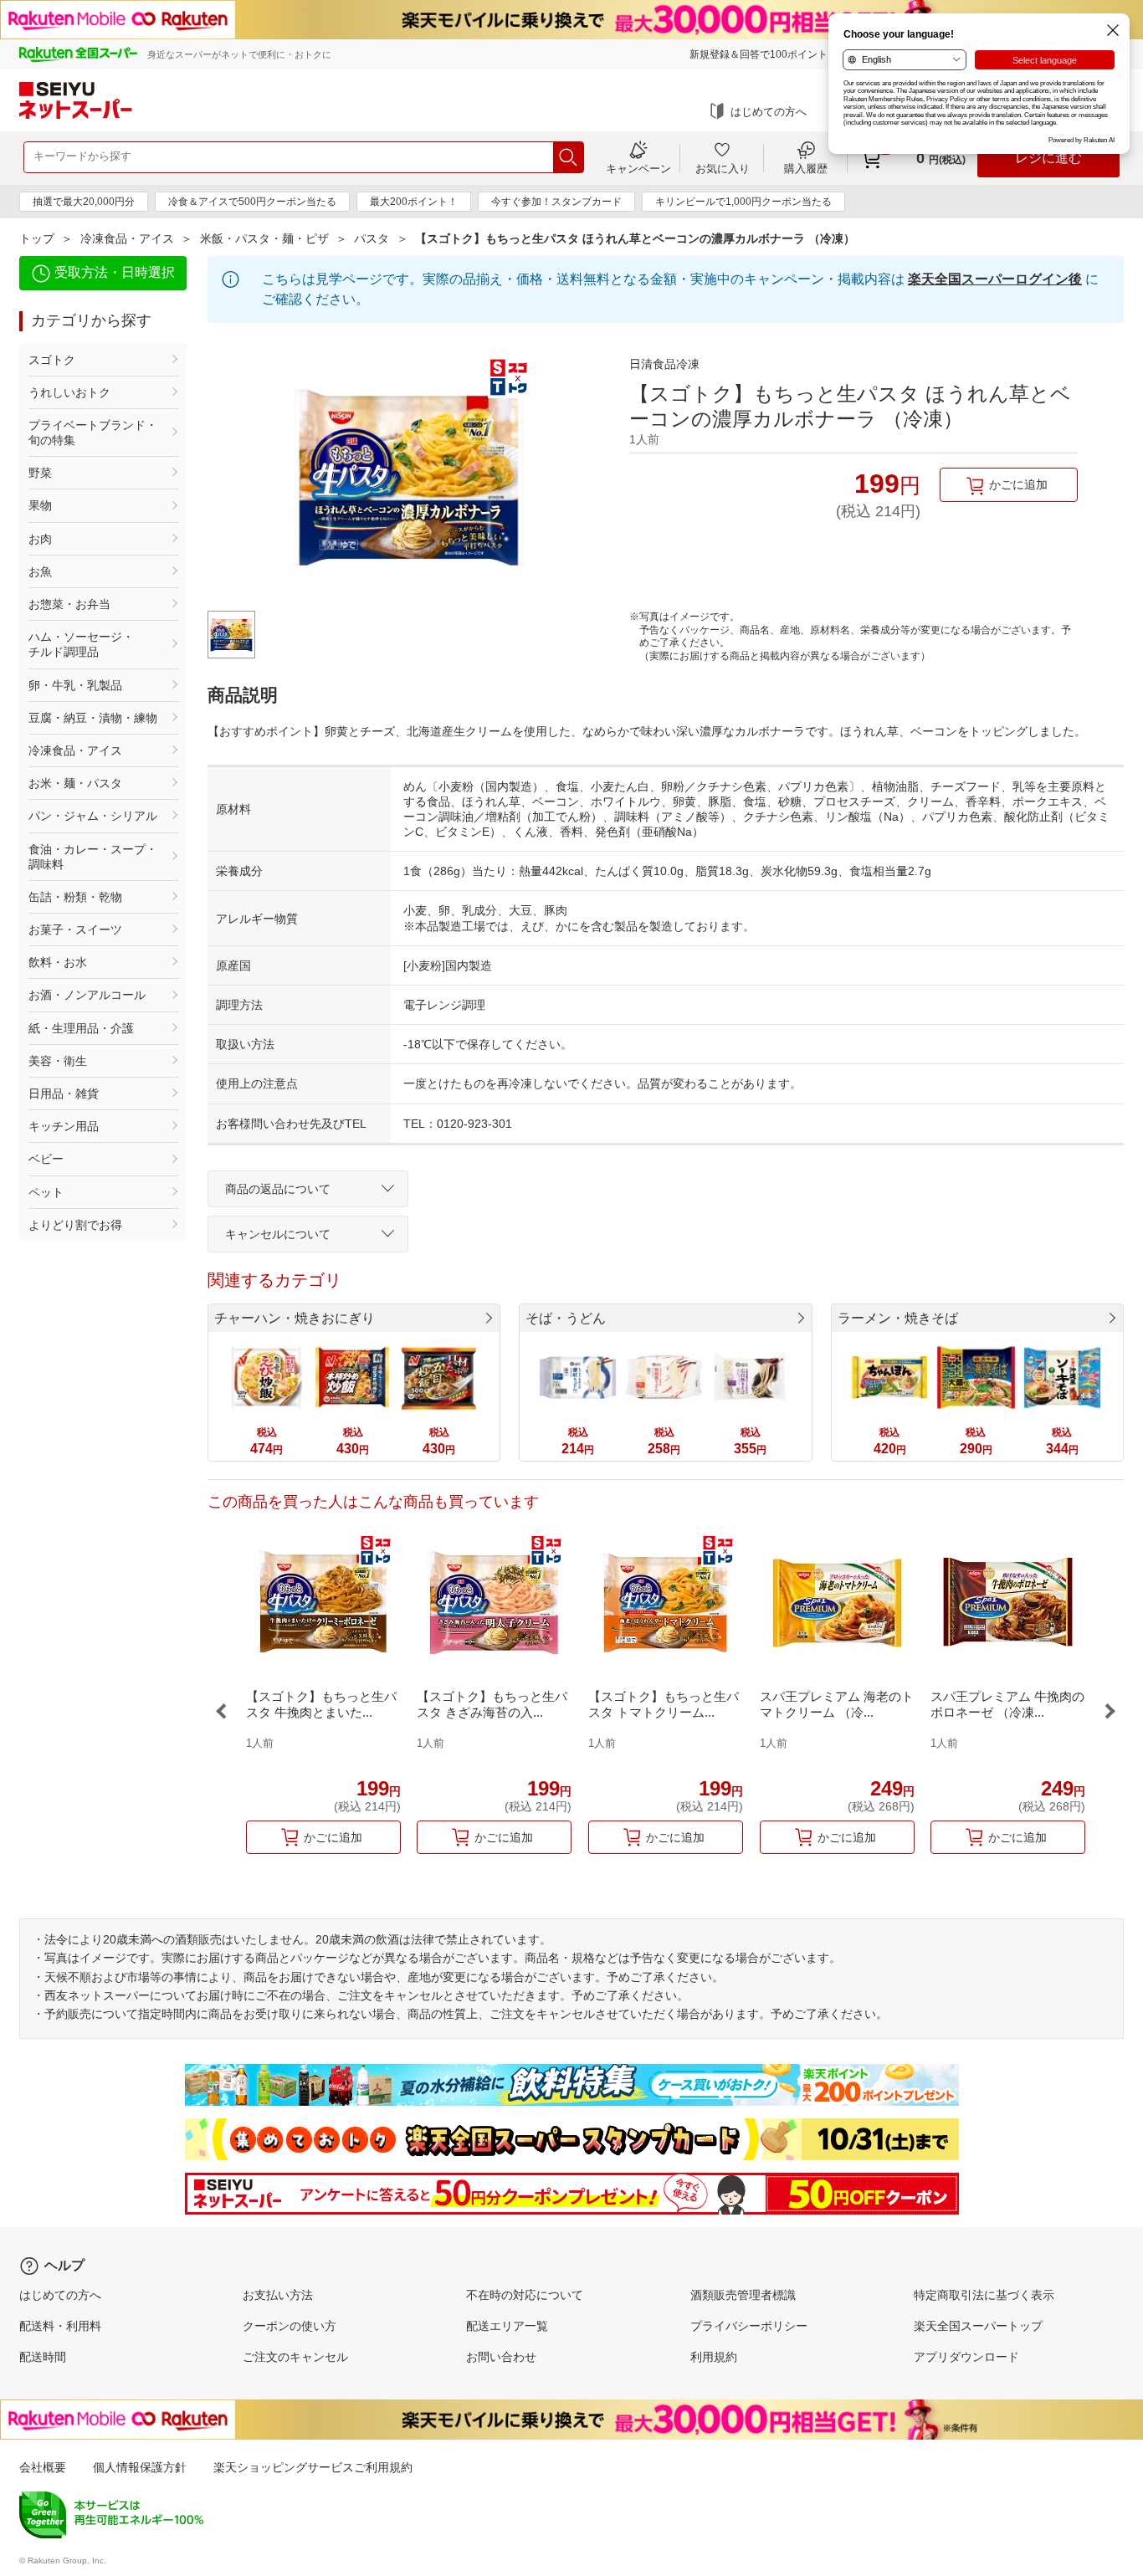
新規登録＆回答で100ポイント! (760, 54)
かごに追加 (1018, 484)
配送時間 (43, 2357)
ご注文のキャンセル (295, 2357)
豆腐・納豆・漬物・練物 (93, 718)
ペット (46, 1192)
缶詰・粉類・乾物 (75, 897)
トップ (37, 238)
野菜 (40, 473)
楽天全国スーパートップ (978, 2326)
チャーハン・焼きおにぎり (295, 1318)
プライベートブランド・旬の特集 (93, 433)
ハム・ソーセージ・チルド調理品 (81, 644)
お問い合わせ (501, 2357)
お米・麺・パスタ (75, 783)
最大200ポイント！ (414, 202)
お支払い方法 (278, 2295)
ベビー (46, 1159)
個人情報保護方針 (140, 2467)
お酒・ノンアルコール (87, 995)
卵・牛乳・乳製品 (75, 685)
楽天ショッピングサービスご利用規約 (313, 2467)
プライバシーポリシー (749, 2326)
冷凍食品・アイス (127, 238)
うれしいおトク (69, 392)
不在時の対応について (525, 2295)
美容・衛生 (58, 1061)
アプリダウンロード (966, 2357)
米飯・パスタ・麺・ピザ (264, 238)
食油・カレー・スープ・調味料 (93, 857)
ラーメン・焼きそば (898, 1318)
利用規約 (714, 2357)
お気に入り (723, 168)
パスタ (372, 238)
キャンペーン (638, 168)
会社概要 (43, 2467)
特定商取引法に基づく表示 (984, 2295)
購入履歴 (806, 168)
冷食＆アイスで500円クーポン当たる (252, 202)
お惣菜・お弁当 (69, 604)
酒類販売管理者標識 (743, 2295)
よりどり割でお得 (75, 1225)
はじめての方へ (769, 112)
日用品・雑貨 (64, 1093)
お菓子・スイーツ (75, 930)
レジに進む (1048, 158)
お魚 (40, 571)
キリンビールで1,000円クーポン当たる (743, 202)
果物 (40, 505)
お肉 (40, 539)
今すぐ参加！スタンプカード (556, 202)
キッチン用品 (64, 1126)
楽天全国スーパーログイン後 (995, 279)
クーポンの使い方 (290, 2326)
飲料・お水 (58, 962)
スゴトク (52, 360)
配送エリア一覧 (507, 2326)
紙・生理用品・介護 (81, 1028)
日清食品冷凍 (664, 364)
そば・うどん (566, 1318)
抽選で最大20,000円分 (84, 202)
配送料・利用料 (60, 2326)
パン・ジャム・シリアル (93, 816)
